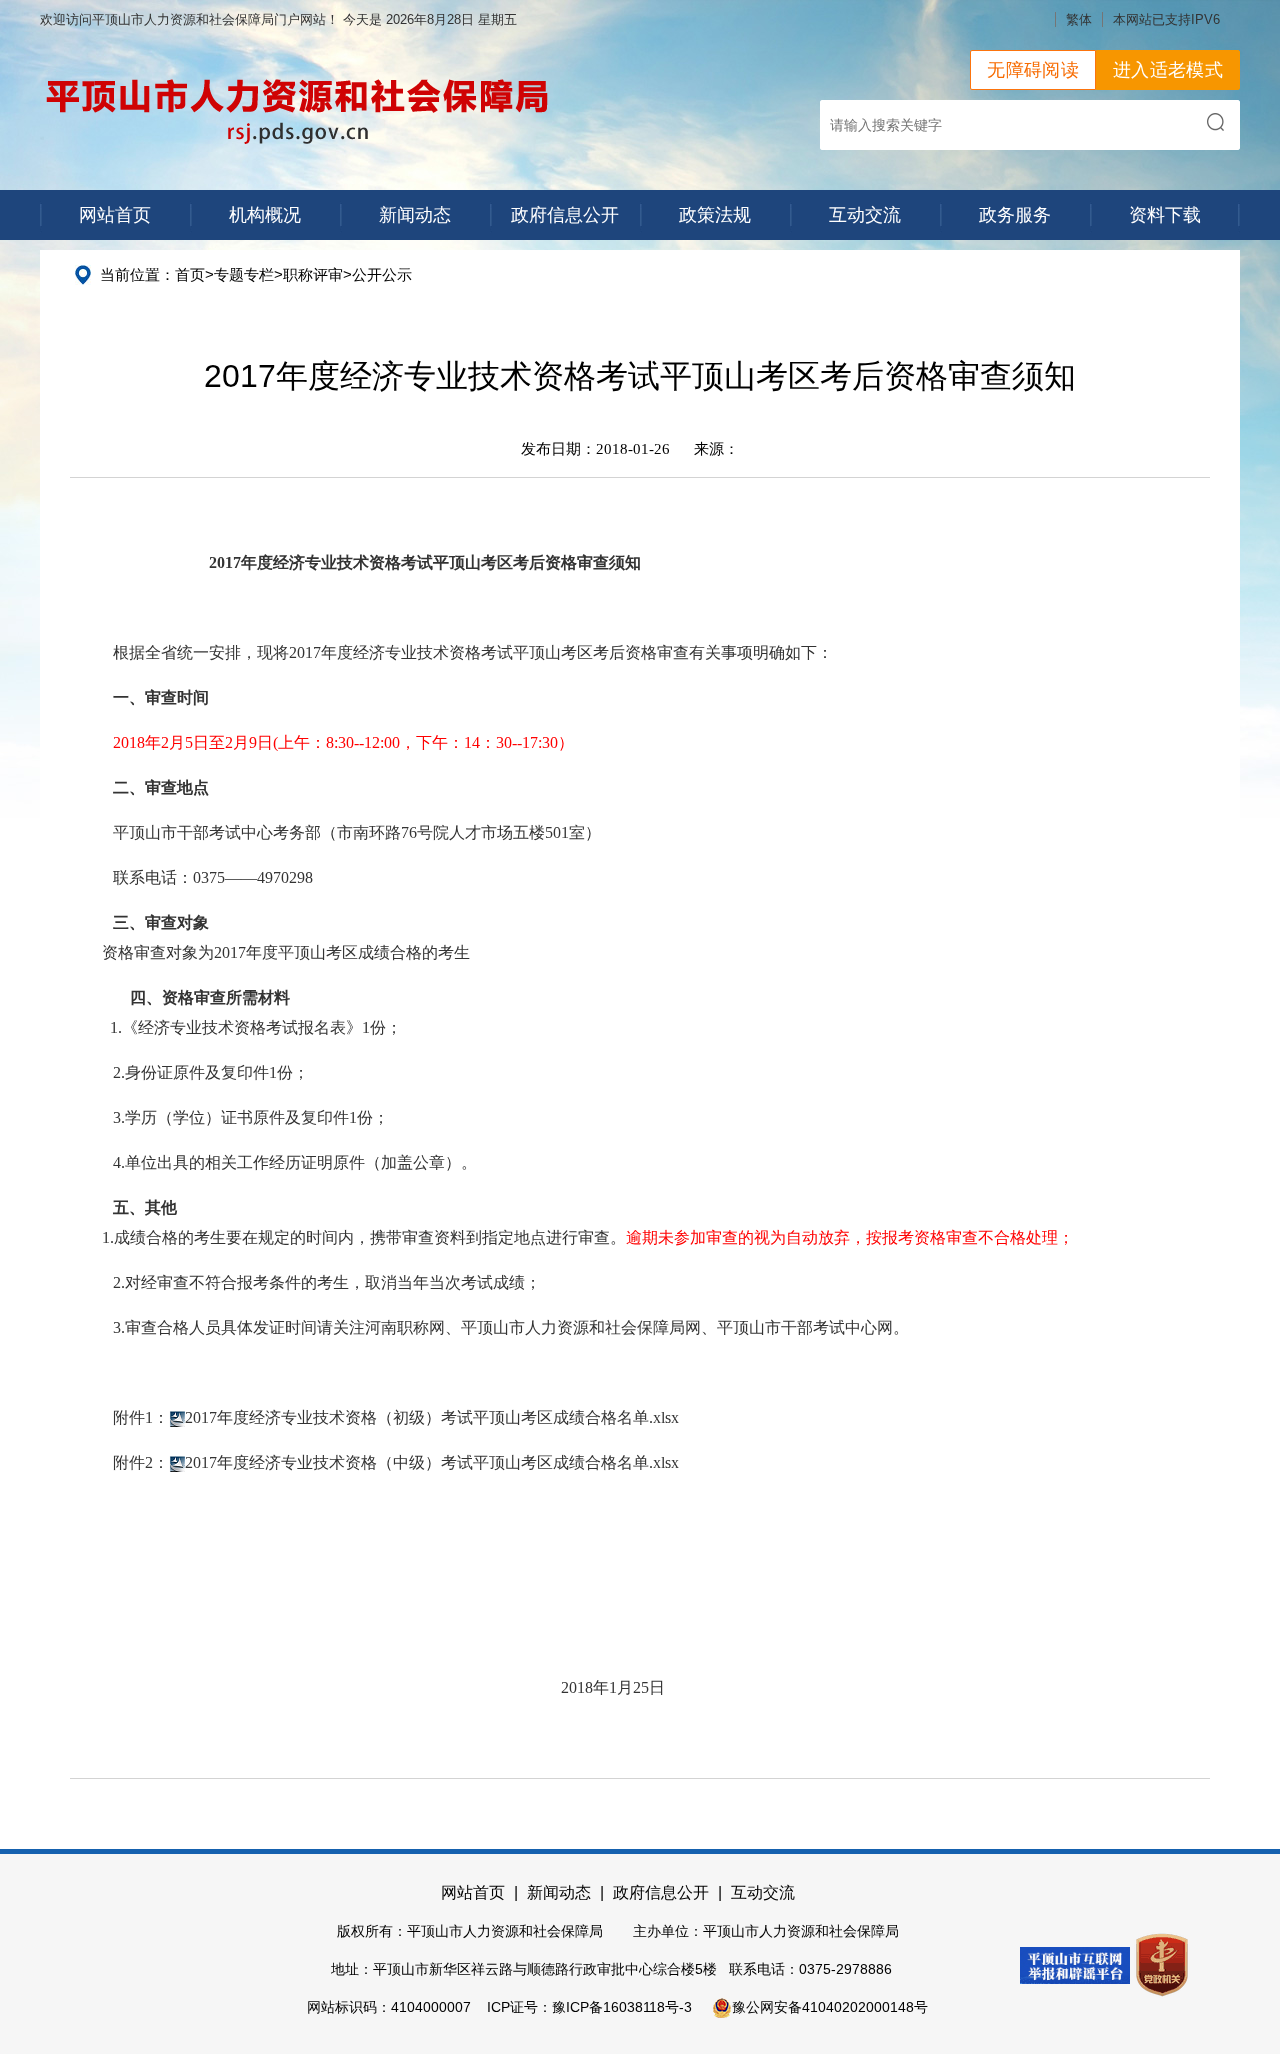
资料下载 (1165, 215)
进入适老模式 (1168, 70)
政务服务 (1015, 215)
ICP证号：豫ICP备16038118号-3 (589, 2007)
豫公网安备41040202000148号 (830, 2007)
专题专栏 (244, 274)
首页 (190, 274)
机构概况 (265, 215)
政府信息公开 (565, 215)
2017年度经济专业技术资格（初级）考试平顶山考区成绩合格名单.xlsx (432, 1417)
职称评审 (313, 274)
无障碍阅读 (1033, 70)
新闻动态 (415, 215)
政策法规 (715, 215)
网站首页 (115, 215)
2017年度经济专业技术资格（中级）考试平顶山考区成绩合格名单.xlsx (432, 1462)
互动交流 (865, 215)
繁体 (1079, 19)
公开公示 (382, 274)
